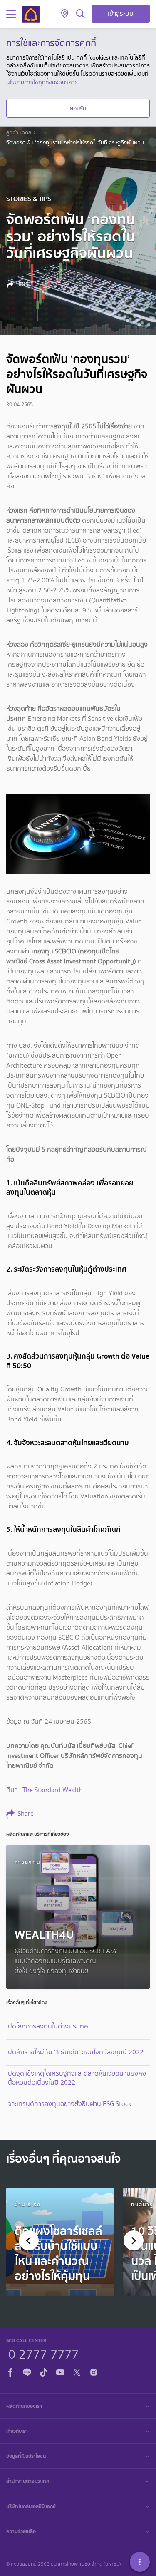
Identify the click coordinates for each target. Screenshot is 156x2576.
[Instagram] (94, 2371)
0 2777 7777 (43, 2353)
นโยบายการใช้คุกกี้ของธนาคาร (42, 82)
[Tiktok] (44, 2371)
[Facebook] (10, 2371)
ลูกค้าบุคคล (19, 133)
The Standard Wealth (53, 1790)
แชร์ (23, 284)
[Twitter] (77, 2371)
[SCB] (31, 14)
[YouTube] (60, 2371)
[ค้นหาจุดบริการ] (65, 14)
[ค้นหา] (80, 14)
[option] (60, 2242)
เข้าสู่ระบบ (121, 14)
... (40, 133)
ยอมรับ (78, 108)
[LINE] (27, 2371)
